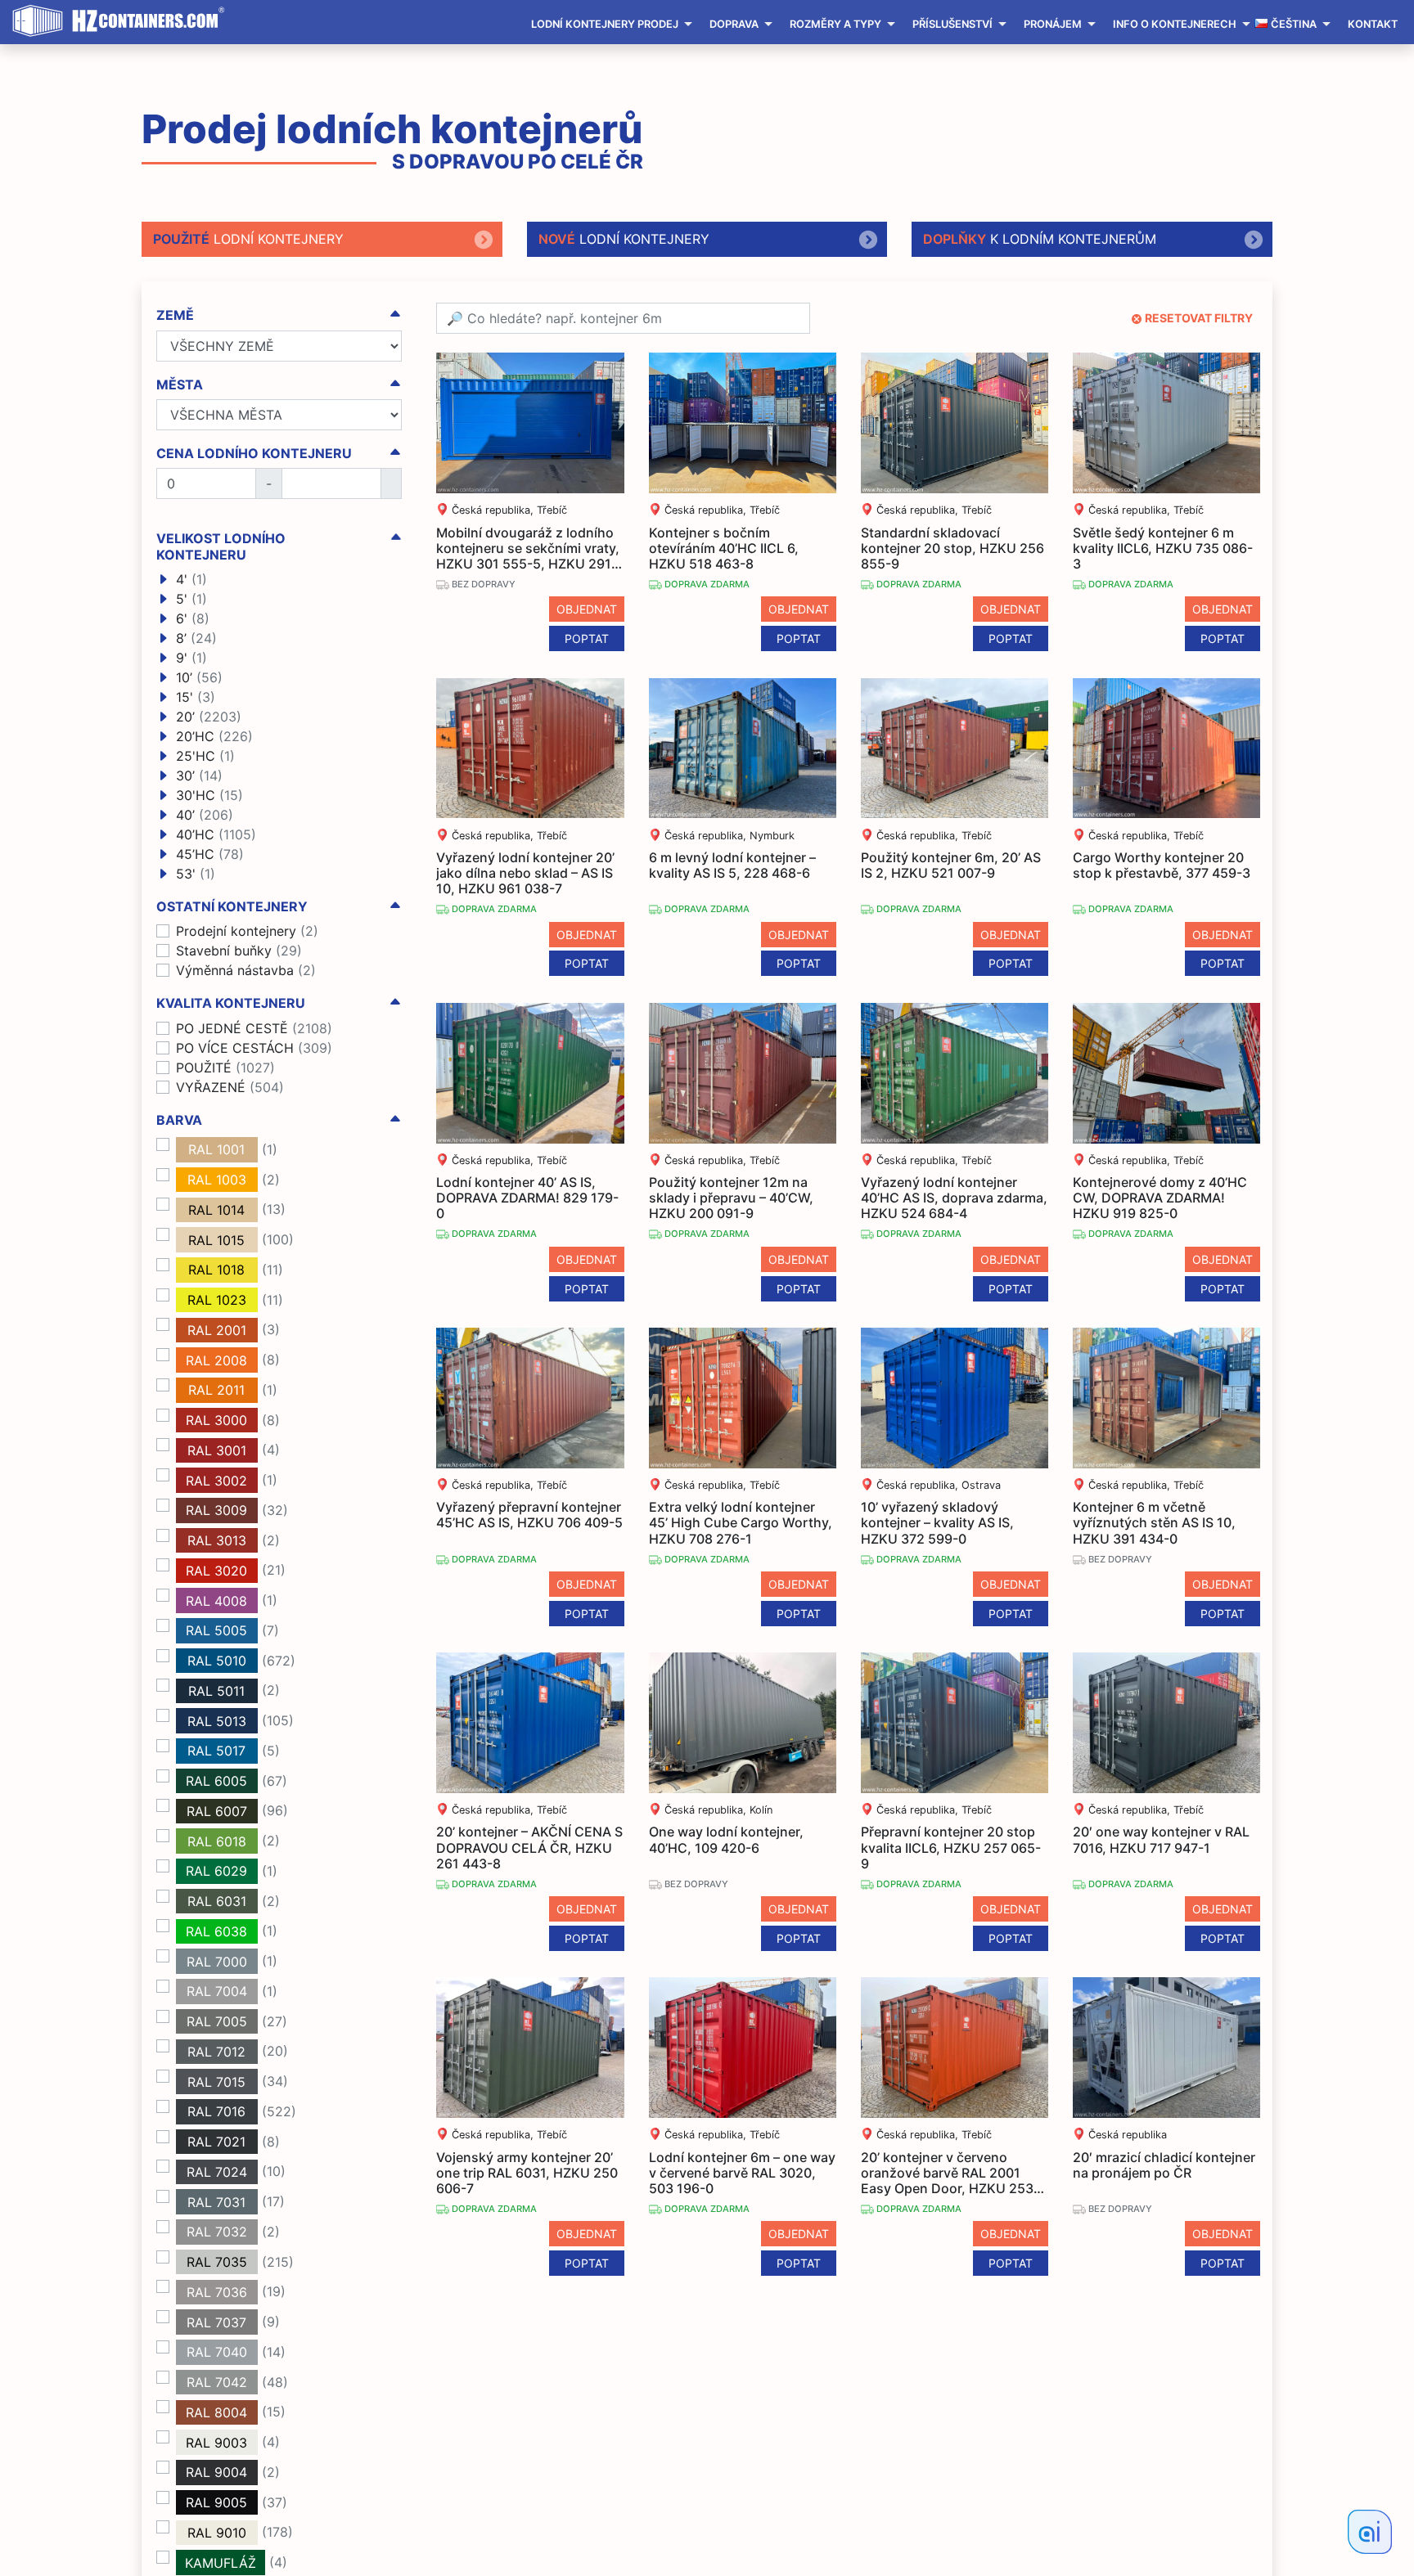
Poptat (587, 638)
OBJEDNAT (587, 609)
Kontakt (1373, 24)
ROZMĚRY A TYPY (835, 24)
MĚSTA (180, 385)
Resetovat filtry (1199, 318)
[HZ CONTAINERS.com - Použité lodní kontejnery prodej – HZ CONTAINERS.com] (123, 21)
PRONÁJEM (1053, 24)
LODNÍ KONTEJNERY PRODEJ (605, 24)
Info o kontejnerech (1175, 24)
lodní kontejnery (248, 239)
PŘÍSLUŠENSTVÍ (952, 24)
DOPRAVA (734, 24)
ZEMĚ (175, 315)
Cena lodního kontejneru (254, 454)
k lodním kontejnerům (1040, 239)
